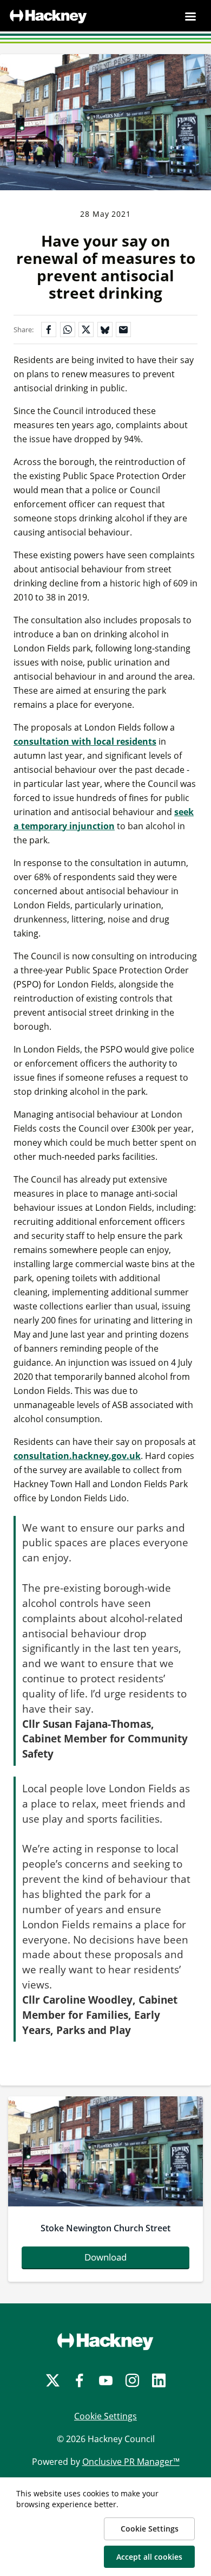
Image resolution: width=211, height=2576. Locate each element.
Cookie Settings (105, 2416)
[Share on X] (86, 330)
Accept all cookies (149, 2557)
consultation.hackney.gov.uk (77, 1456)
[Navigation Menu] (190, 16)
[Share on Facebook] (49, 330)
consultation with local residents (85, 741)
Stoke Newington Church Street (105, 2228)
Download (105, 2257)
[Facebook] (79, 2381)
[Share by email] (123, 330)
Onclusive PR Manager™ (131, 2462)
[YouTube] (106, 2381)
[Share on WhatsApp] (68, 330)
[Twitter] (53, 2381)
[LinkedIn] (159, 2381)
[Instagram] (132, 2381)
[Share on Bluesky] (105, 330)
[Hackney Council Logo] (105, 2341)
